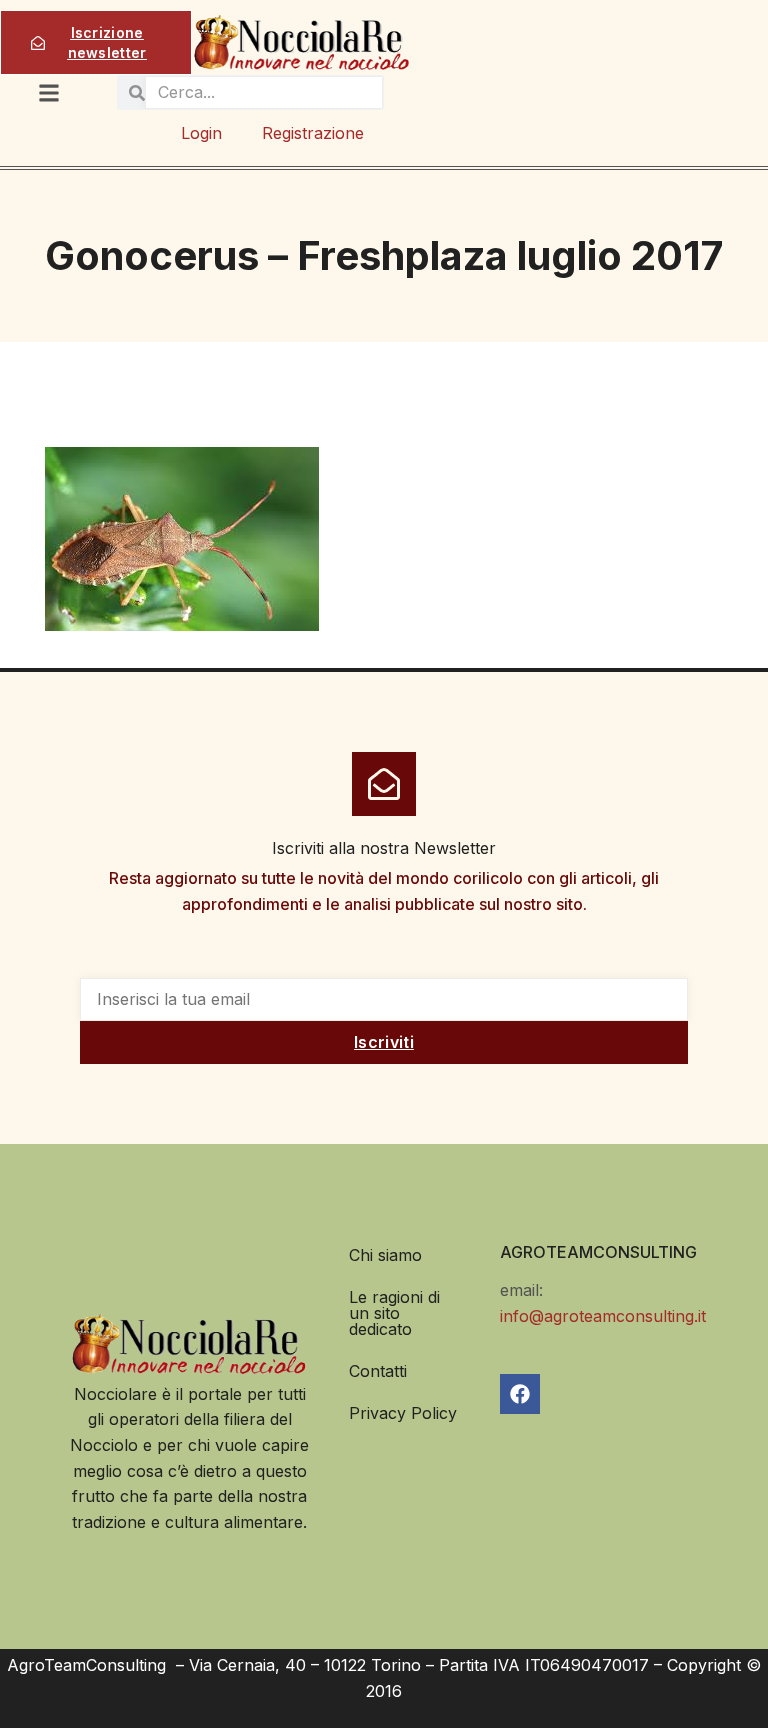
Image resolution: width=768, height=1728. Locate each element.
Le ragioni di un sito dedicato (394, 1313)
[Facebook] (520, 1394)
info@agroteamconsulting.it (603, 1316)
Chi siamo (385, 1255)
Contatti (378, 1371)
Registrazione (313, 133)
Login (201, 133)
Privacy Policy (403, 1413)
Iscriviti (384, 1042)
